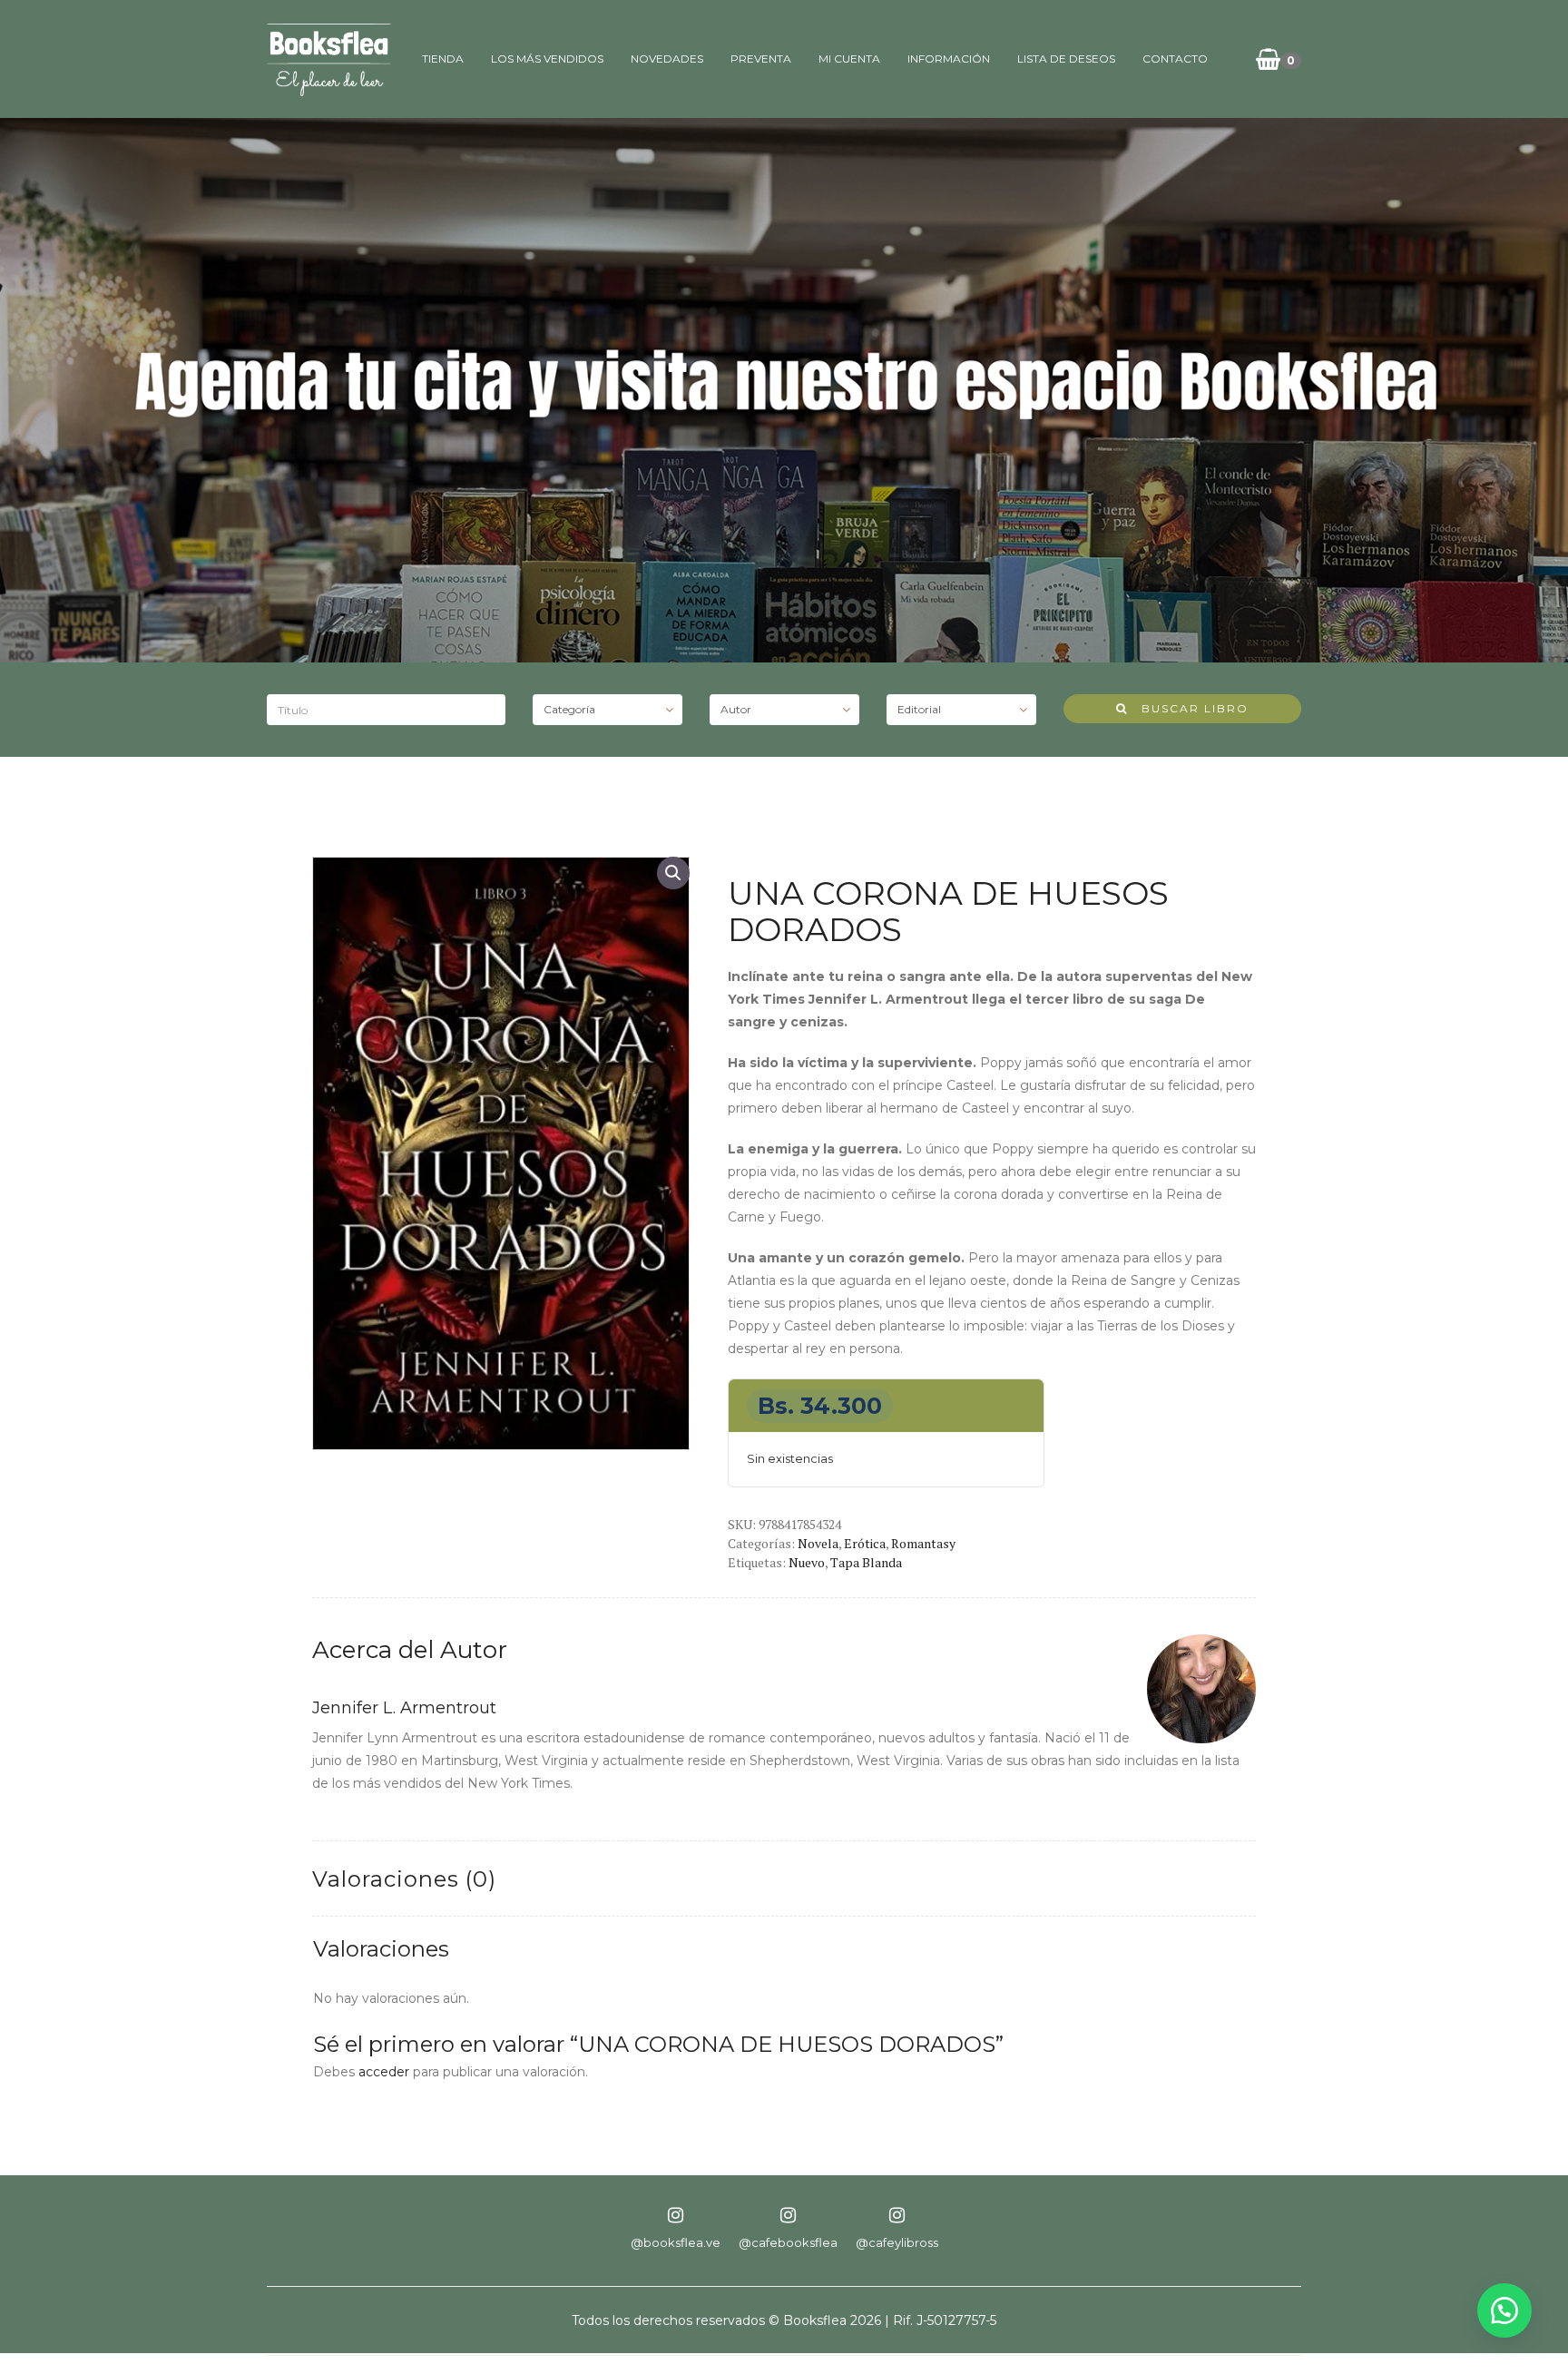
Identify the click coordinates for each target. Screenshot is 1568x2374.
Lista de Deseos (1066, 59)
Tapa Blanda (866, 1562)
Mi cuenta (849, 59)
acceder (384, 2072)
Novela (818, 1543)
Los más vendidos (547, 59)
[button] (673, 873)
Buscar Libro (1188, 708)
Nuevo (807, 1562)
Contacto (1175, 59)
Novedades (667, 59)
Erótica (865, 1543)
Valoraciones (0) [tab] (404, 1879)
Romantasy (923, 1543)
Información (949, 59)
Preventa (761, 59)
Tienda (443, 59)
